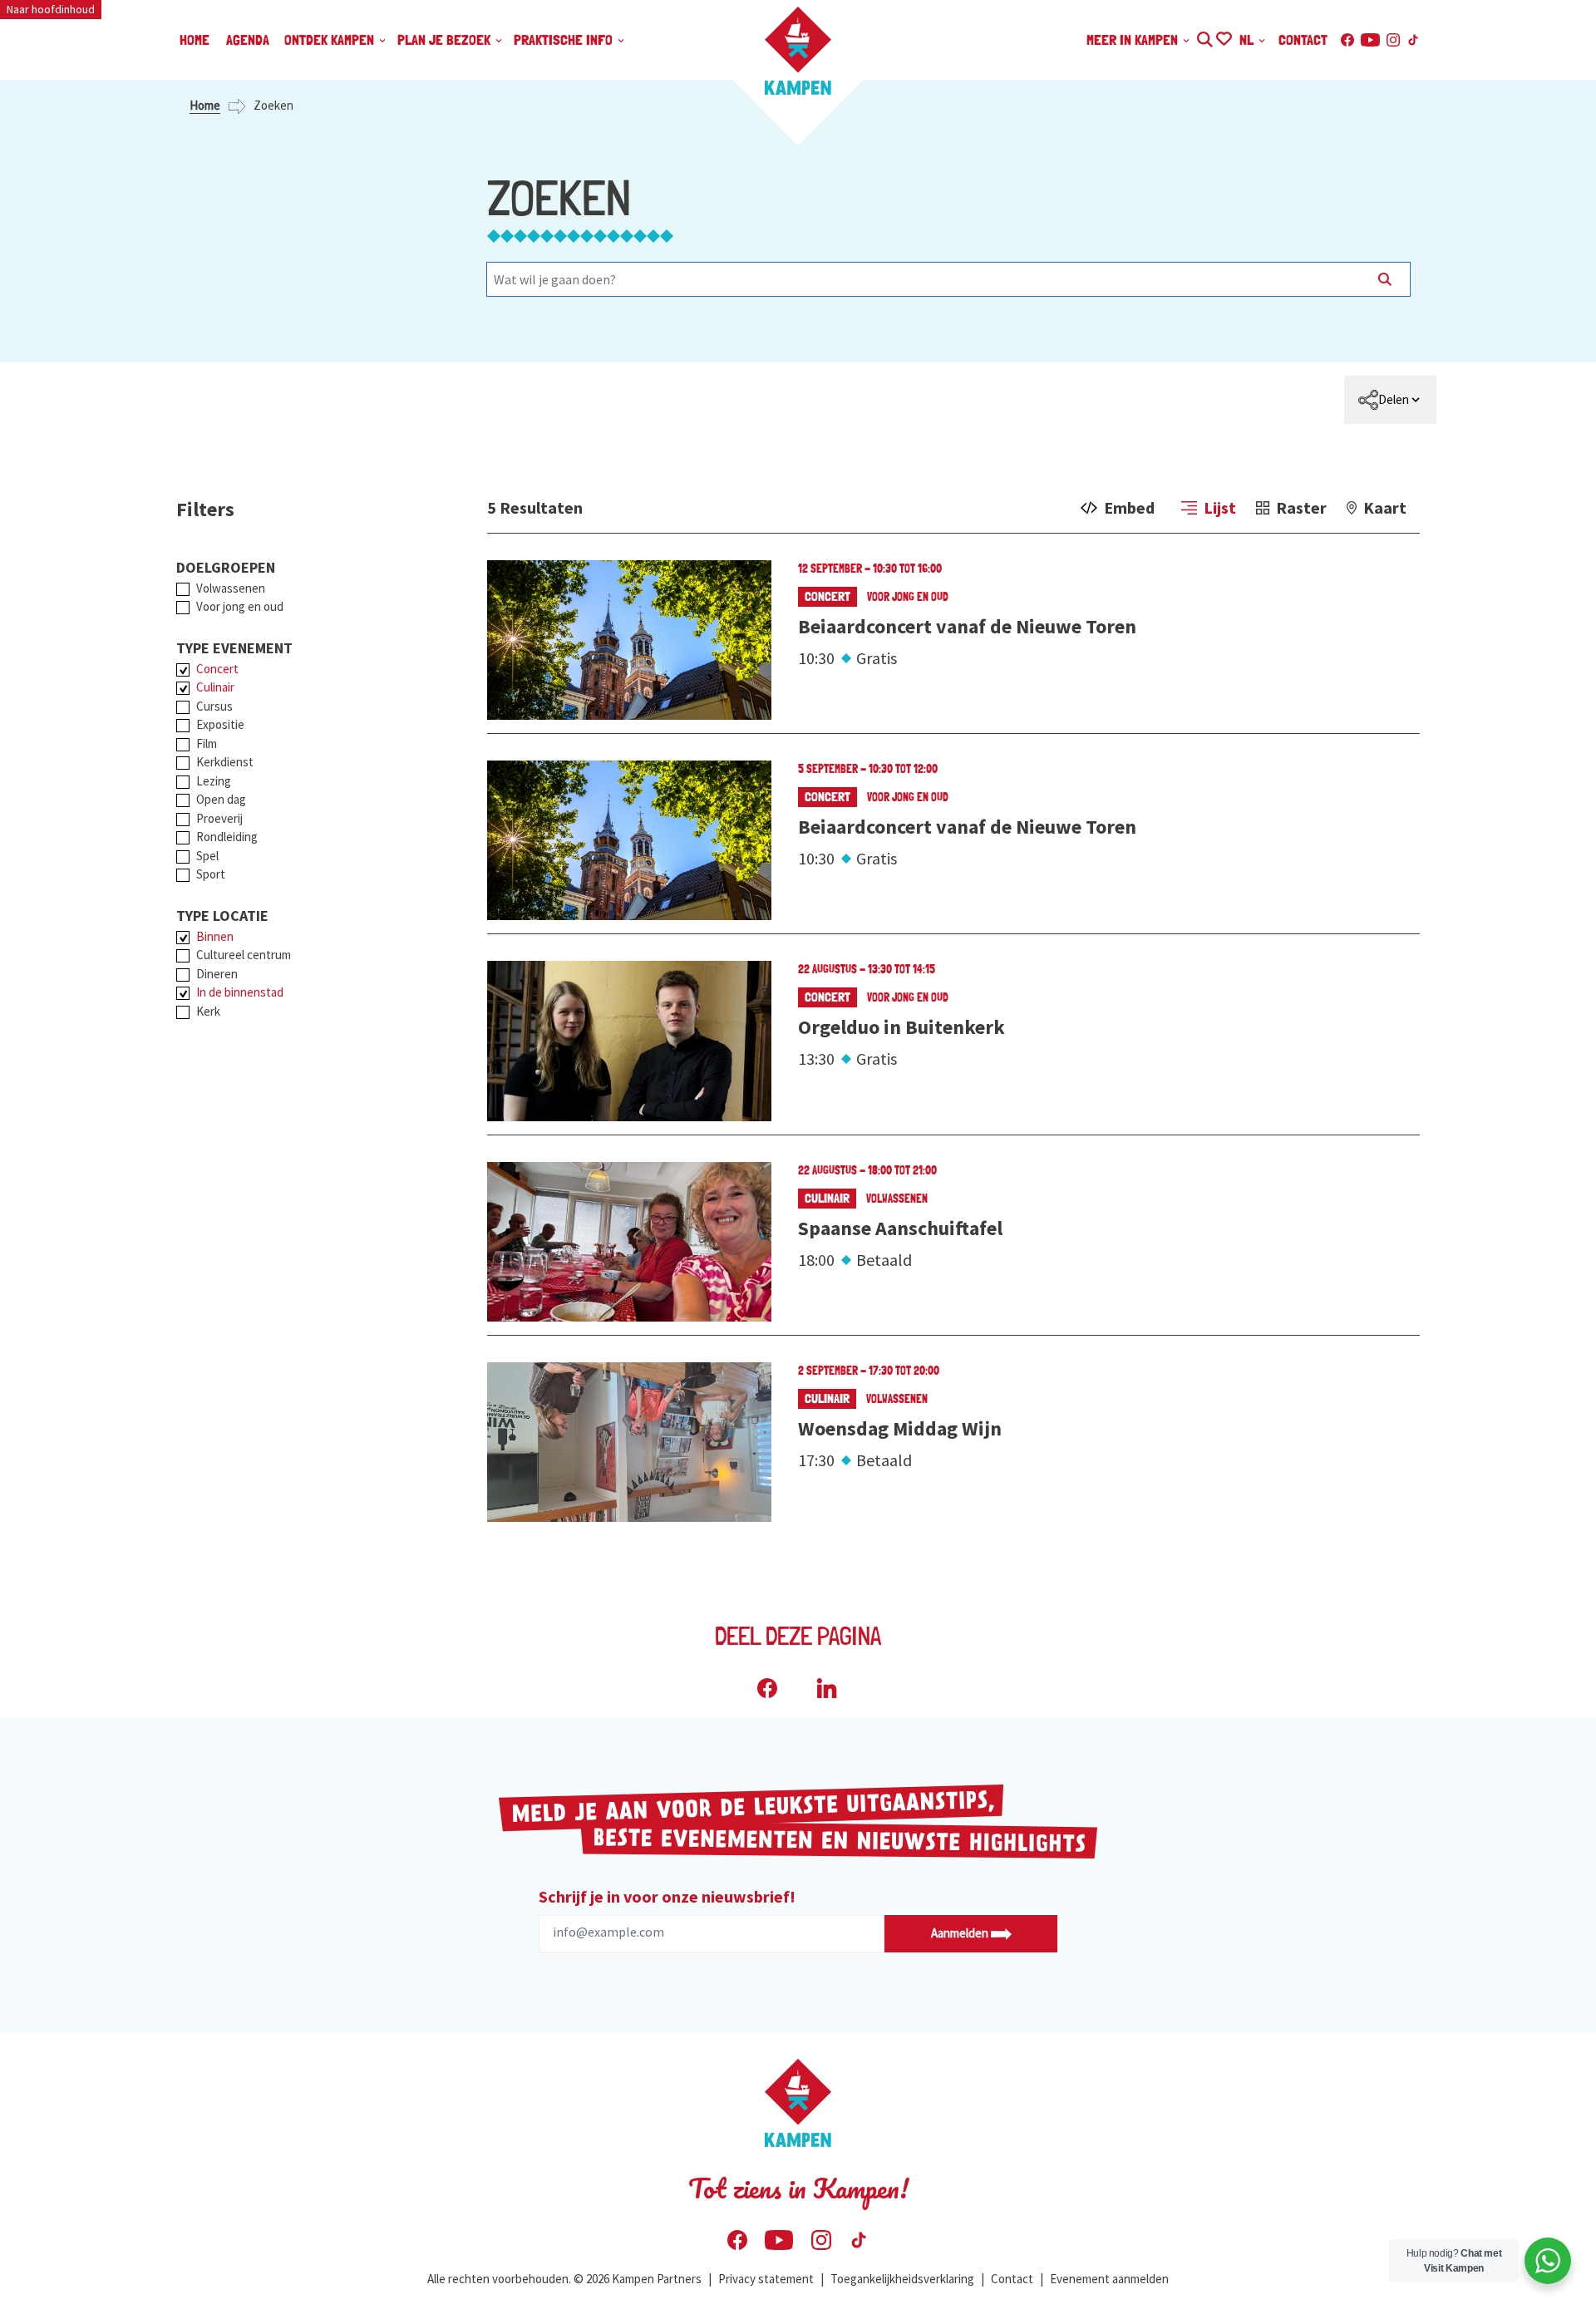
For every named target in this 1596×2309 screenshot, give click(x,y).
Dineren (217, 974)
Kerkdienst (225, 762)
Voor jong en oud (240, 606)
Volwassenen (231, 588)
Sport (211, 874)
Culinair (215, 687)
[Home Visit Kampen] (798, 51)
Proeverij (219, 818)
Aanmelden (961, 1933)
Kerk (208, 1011)
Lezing (214, 781)
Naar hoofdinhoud (51, 9)
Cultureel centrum (244, 955)
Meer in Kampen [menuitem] (1134, 39)
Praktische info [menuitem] (565, 39)
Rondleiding (227, 837)
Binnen (215, 936)
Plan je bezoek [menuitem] (446, 39)
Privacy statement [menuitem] (766, 2279)
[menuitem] (1390, 400)
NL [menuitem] (1248, 39)
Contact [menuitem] (1303, 39)
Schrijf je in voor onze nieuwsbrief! (667, 1896)
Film (207, 743)
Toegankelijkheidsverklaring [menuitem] (902, 2279)
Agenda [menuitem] (248, 39)
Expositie (220, 724)
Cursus (214, 706)
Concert (217, 669)
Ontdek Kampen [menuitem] (331, 39)
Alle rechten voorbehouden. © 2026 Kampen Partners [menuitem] (564, 2279)
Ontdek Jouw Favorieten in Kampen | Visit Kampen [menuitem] (1223, 37)
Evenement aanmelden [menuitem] (1109, 2279)
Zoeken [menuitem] (1204, 37)
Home (205, 105)
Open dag (221, 799)
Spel (207, 856)
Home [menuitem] (195, 39)
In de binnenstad (240, 992)
